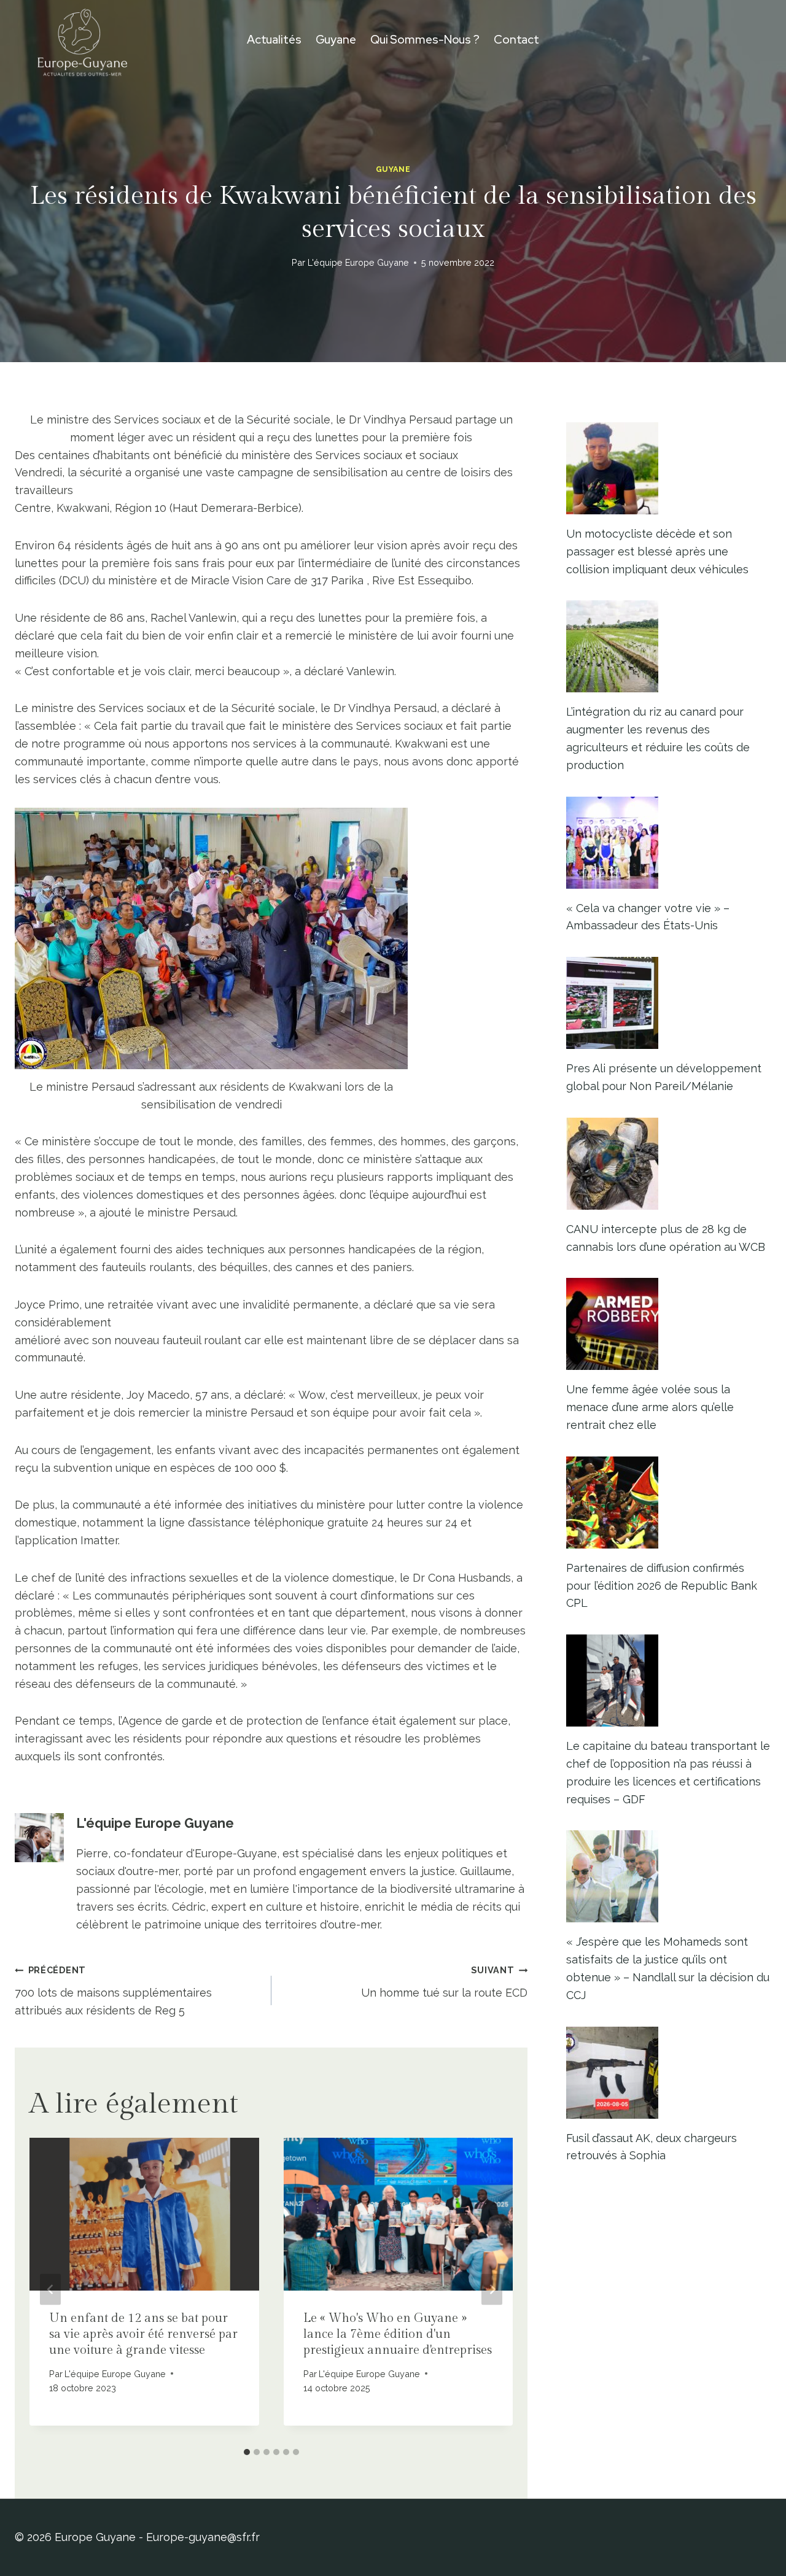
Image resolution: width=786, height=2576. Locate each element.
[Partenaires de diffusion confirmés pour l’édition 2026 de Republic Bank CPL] (669, 1503)
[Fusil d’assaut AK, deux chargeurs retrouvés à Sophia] (669, 2073)
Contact (516, 40)
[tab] (247, 2452)
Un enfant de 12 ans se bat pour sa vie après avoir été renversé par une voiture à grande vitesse (143, 2334)
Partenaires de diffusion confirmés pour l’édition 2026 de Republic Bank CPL (662, 1586)
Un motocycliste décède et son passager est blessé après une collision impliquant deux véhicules (657, 551)
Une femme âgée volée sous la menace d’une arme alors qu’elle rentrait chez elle (650, 1407)
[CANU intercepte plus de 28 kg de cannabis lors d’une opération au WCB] (669, 1164)
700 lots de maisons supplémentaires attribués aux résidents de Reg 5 (113, 1991)
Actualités (274, 40)
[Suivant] (492, 2290)
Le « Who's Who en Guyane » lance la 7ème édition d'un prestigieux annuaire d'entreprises (398, 2334)
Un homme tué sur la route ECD (444, 1982)
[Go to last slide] (50, 2290)
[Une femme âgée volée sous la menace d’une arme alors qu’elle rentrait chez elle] (669, 1324)
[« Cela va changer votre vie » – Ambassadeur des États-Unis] (669, 843)
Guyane (336, 40)
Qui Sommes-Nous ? (425, 40)
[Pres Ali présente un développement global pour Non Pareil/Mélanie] (669, 1003)
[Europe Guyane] (82, 40)
